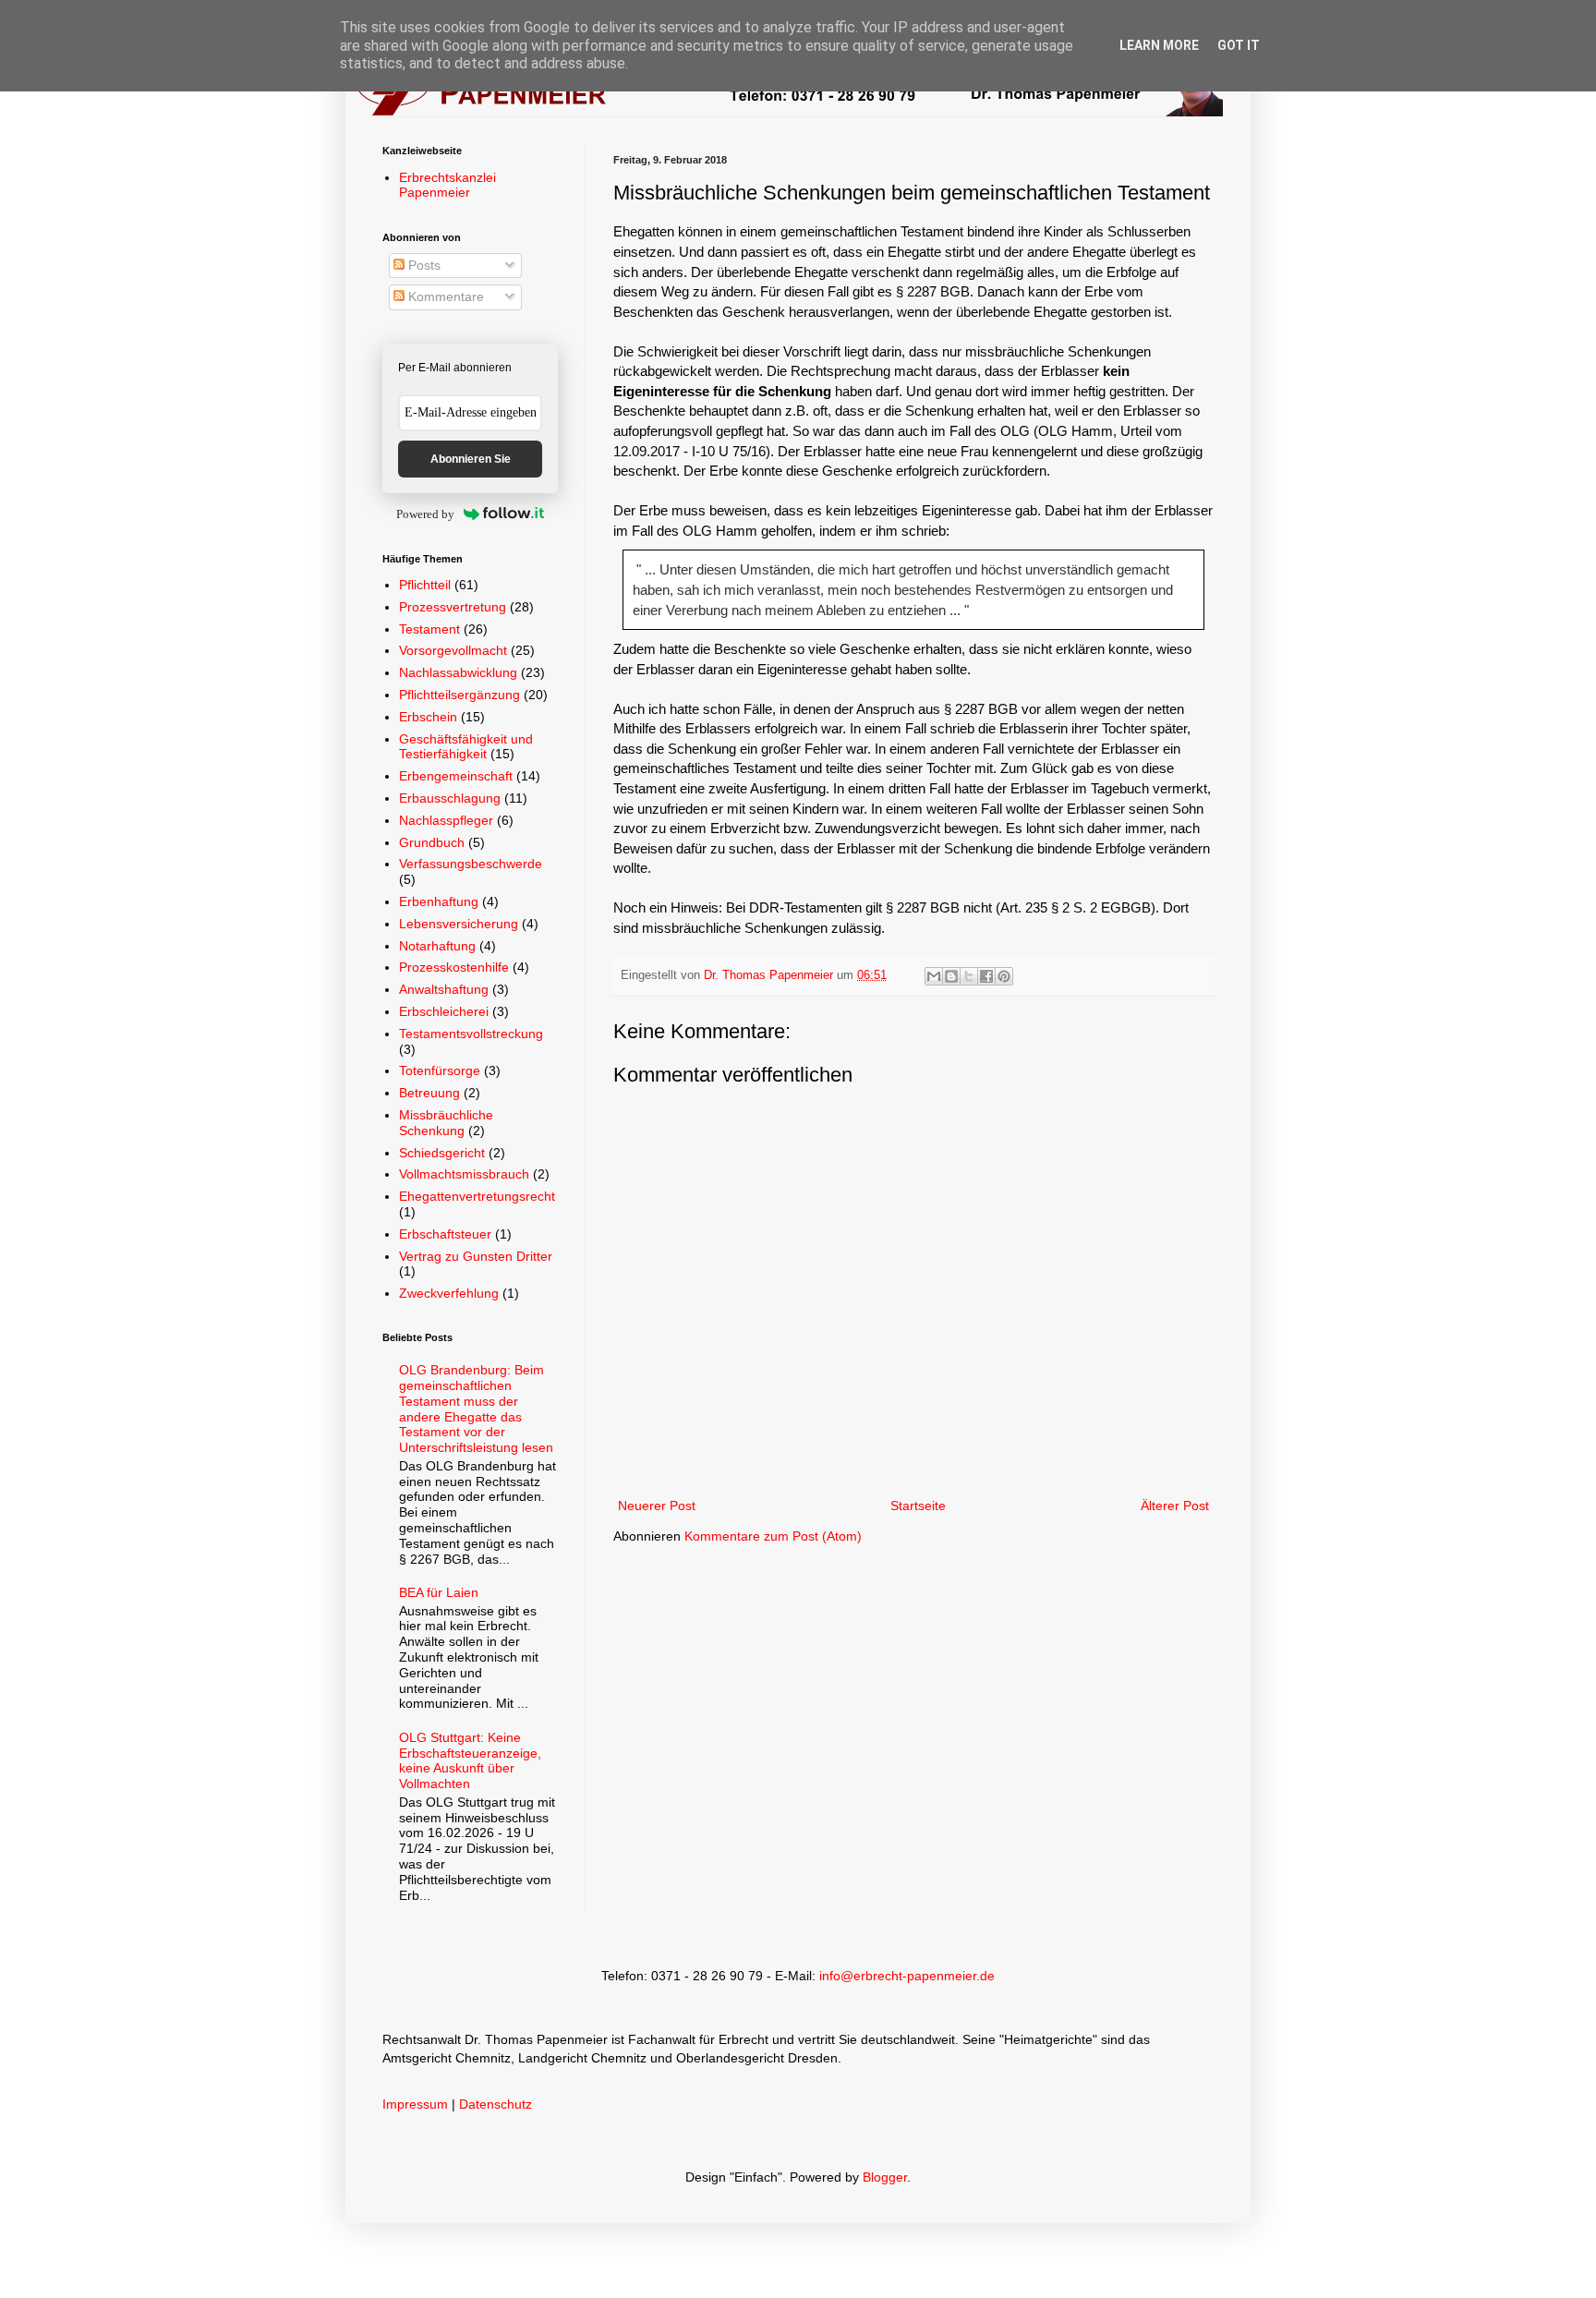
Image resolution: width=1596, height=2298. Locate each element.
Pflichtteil (425, 585)
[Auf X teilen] (969, 976)
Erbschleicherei (444, 1011)
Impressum (415, 2104)
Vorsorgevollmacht (453, 650)
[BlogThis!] (951, 976)
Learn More (1159, 45)
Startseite (918, 1506)
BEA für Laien (439, 1592)
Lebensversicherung (459, 924)
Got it (1239, 45)
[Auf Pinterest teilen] (1004, 976)
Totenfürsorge (440, 1070)
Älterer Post (1175, 1506)
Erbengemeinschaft (456, 776)
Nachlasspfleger (446, 820)
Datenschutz (496, 2104)
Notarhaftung (437, 946)
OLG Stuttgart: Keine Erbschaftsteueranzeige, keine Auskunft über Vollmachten (470, 1760)
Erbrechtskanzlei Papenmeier (447, 185)
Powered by (425, 514)
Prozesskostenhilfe (454, 967)
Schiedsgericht (442, 1153)
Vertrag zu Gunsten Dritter (476, 1256)
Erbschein (428, 717)
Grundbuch (432, 842)
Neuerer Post (657, 1506)
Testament (429, 629)
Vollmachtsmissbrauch (464, 1174)
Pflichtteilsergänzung (459, 695)
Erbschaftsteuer (445, 1234)
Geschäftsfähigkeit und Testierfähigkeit (466, 747)
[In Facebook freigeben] (986, 976)
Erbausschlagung (450, 798)
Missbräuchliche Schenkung (446, 1123)
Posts (423, 265)
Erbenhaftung (439, 901)
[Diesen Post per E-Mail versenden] (934, 976)
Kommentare (444, 296)
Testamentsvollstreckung (471, 1034)
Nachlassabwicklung (458, 672)
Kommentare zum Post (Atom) (773, 1536)
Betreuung (429, 1093)
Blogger (885, 2177)
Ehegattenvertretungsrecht (477, 1196)
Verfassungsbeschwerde (471, 864)
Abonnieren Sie (471, 459)
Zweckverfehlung (449, 1293)
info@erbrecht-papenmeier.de (907, 1976)
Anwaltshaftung (444, 989)
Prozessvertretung (453, 607)
